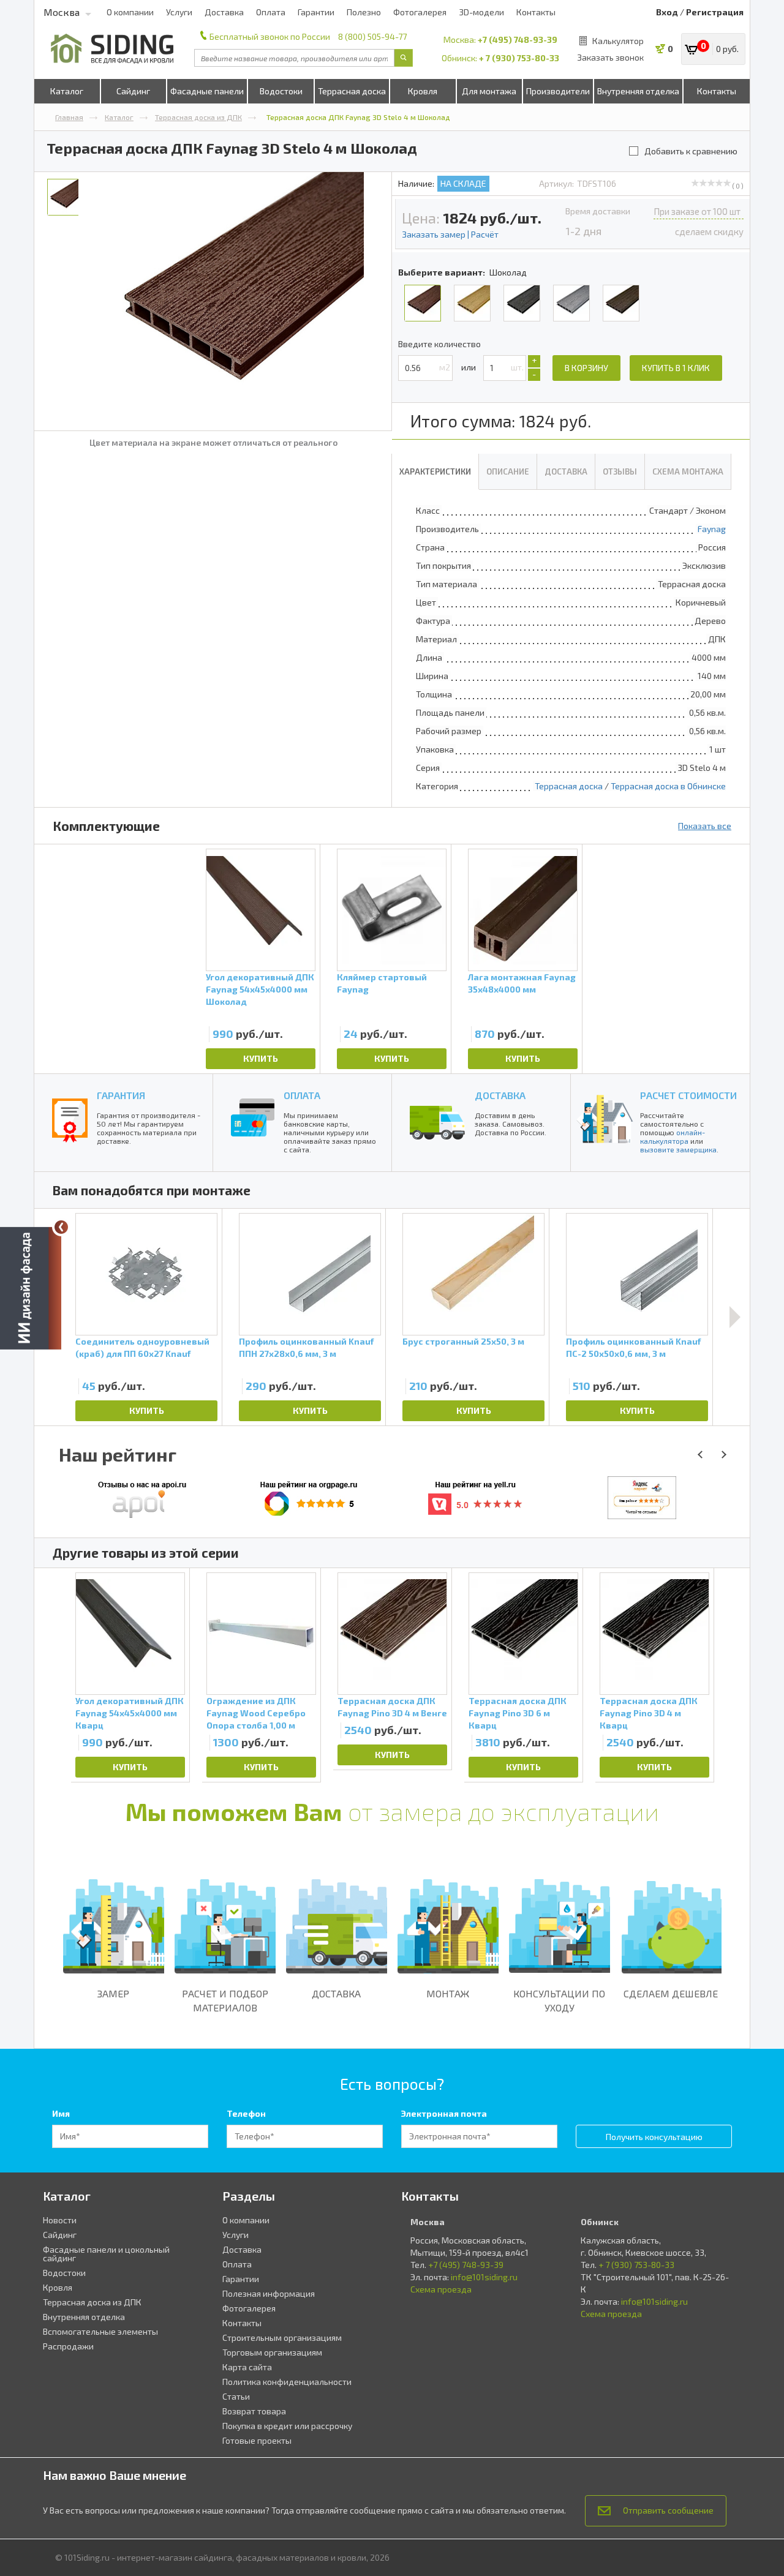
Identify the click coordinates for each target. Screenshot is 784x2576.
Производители (558, 91)
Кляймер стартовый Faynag (382, 983)
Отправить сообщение (668, 2510)
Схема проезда (441, 2289)
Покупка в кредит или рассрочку (287, 2426)
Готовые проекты (257, 2440)
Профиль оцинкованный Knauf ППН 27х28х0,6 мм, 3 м (306, 1347)
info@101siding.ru (484, 2277)
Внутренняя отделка (638, 91)
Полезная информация (269, 2293)
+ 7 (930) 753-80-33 (519, 58)
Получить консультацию (654, 2137)
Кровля (423, 91)
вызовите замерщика (678, 1149)
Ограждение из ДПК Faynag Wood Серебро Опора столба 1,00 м (256, 1713)
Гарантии (316, 12)
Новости (60, 2220)
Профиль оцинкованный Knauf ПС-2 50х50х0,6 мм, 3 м (633, 1347)
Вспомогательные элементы (100, 2331)
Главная (69, 117)
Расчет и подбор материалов (225, 2000)
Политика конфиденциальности (287, 2382)
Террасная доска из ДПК (198, 117)
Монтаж (448, 1993)
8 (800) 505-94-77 (372, 36)
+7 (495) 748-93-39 (518, 39)
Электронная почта (444, 2113)
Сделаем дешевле (671, 1993)
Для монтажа (489, 91)
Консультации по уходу (559, 2000)
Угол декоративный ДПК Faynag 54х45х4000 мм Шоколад (260, 989)
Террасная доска (352, 91)
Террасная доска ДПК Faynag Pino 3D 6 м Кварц (518, 1713)
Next (735, 1317)
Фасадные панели (207, 91)
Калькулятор (618, 41)
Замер (113, 1993)
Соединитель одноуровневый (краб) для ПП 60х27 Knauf (142, 1347)
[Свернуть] (61, 1227)
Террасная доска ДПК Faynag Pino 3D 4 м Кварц (649, 1713)
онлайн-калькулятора (673, 1136)
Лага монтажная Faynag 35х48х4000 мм (522, 983)
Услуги (179, 12)
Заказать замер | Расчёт (450, 234)
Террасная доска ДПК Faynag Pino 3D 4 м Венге (392, 1707)
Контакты (536, 12)
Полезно (364, 12)
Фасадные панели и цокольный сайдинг (106, 2254)
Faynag (712, 529)
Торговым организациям (272, 2352)
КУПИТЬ (261, 1058)
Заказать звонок (610, 57)
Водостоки (281, 91)
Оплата (271, 12)
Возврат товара (254, 2411)
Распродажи (68, 2346)
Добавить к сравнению (691, 151)
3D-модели (481, 12)
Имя (61, 2113)
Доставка (224, 12)
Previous (56, 1675)
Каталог (67, 91)
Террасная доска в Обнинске (668, 786)
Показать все (705, 826)
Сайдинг (133, 91)
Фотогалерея (420, 12)
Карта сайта (247, 2367)
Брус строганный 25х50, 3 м (463, 1341)
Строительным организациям (282, 2338)
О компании (130, 12)
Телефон (246, 2113)
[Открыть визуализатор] (31, 1286)
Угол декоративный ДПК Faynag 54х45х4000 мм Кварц (130, 1713)
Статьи (236, 2396)
